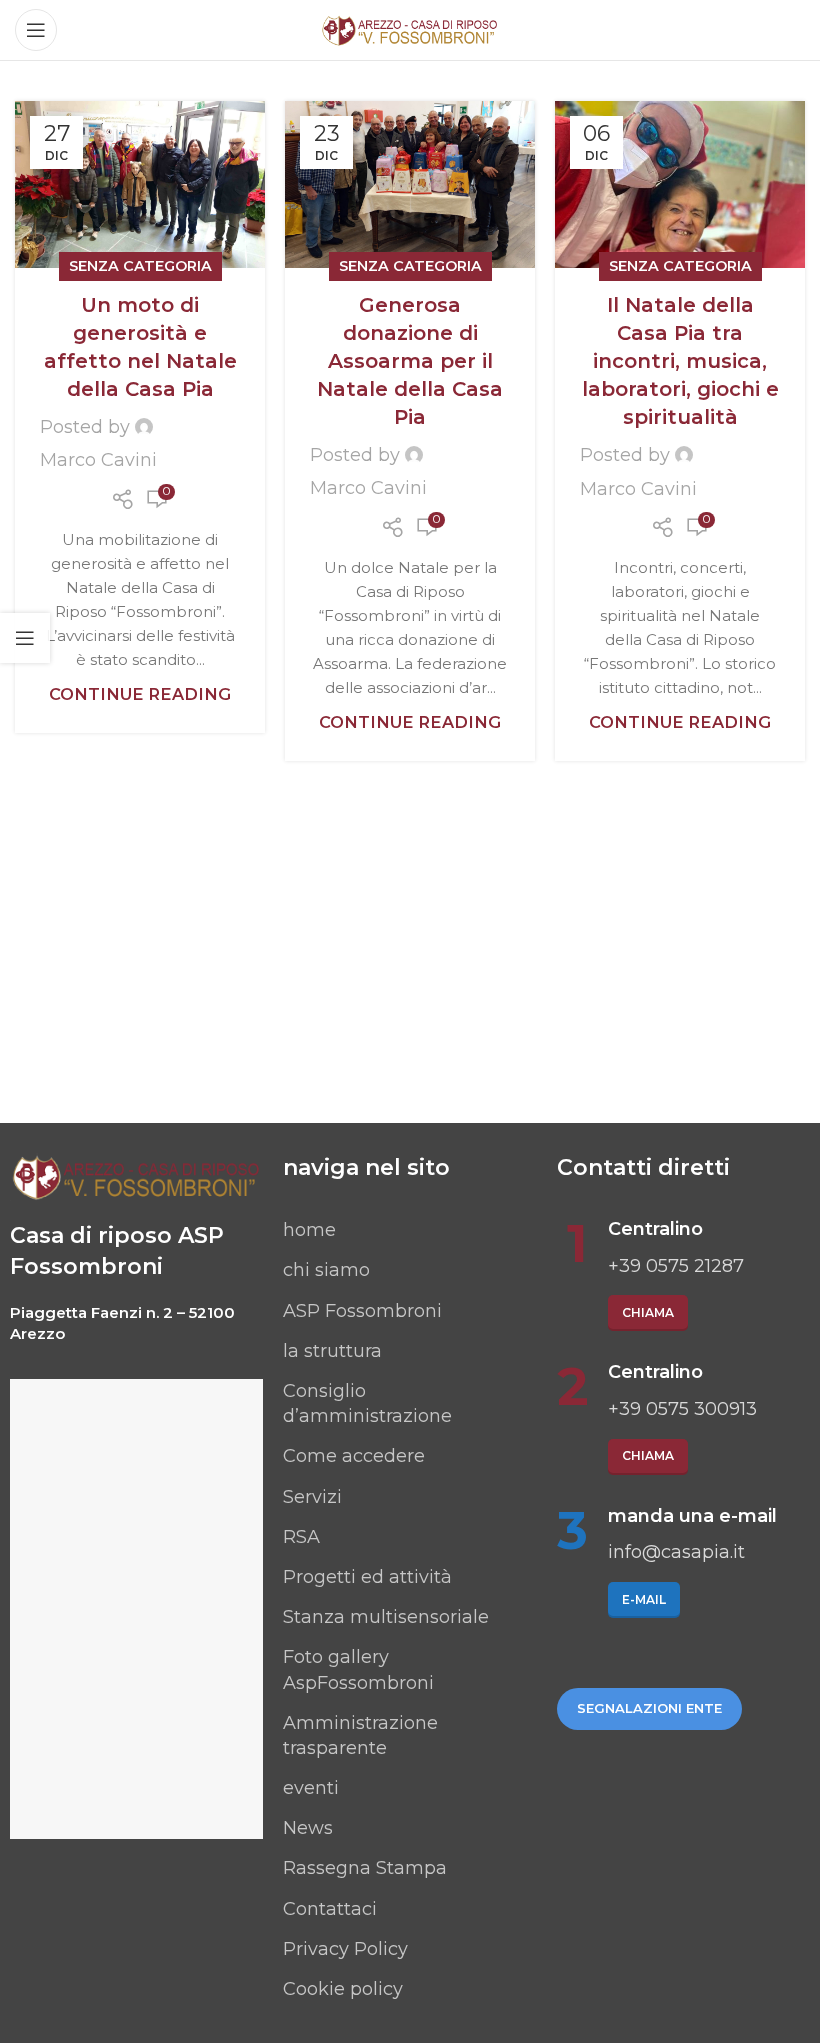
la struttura (332, 1351)
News (308, 1828)
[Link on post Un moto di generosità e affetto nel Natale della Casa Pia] (140, 184)
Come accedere (354, 1456)
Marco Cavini (98, 460)
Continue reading (140, 694)
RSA (301, 1537)
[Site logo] (410, 29)
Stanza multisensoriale (386, 1617)
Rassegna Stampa (365, 1868)
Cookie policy (343, 1989)
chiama (648, 1312)
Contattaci (330, 1909)
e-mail (644, 1599)
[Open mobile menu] (36, 30)
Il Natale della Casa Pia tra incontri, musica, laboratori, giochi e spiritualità (680, 361)
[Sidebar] (25, 638)
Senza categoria (140, 266)
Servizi (312, 1497)
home (309, 1230)
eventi (311, 1788)
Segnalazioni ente (649, 1708)
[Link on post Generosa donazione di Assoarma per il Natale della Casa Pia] (410, 184)
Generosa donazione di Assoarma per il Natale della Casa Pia (410, 361)
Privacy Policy (345, 1949)
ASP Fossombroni (362, 1311)
